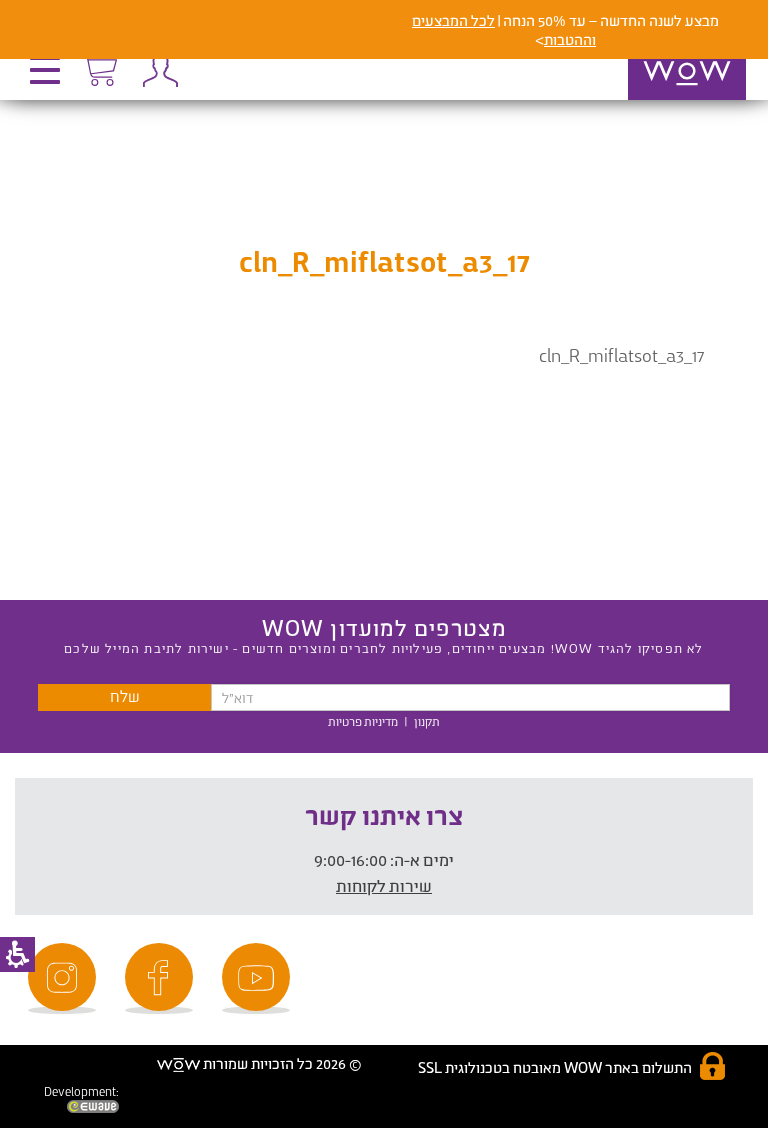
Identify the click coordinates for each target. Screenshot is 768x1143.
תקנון (427, 721)
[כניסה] (155, 70)
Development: (81, 1091)
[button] (50, 77)
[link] (259, 978)
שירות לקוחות (384, 885)
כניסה (160, 70)
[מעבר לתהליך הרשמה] (99, 67)
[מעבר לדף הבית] (666, 99)
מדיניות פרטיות (363, 721)
